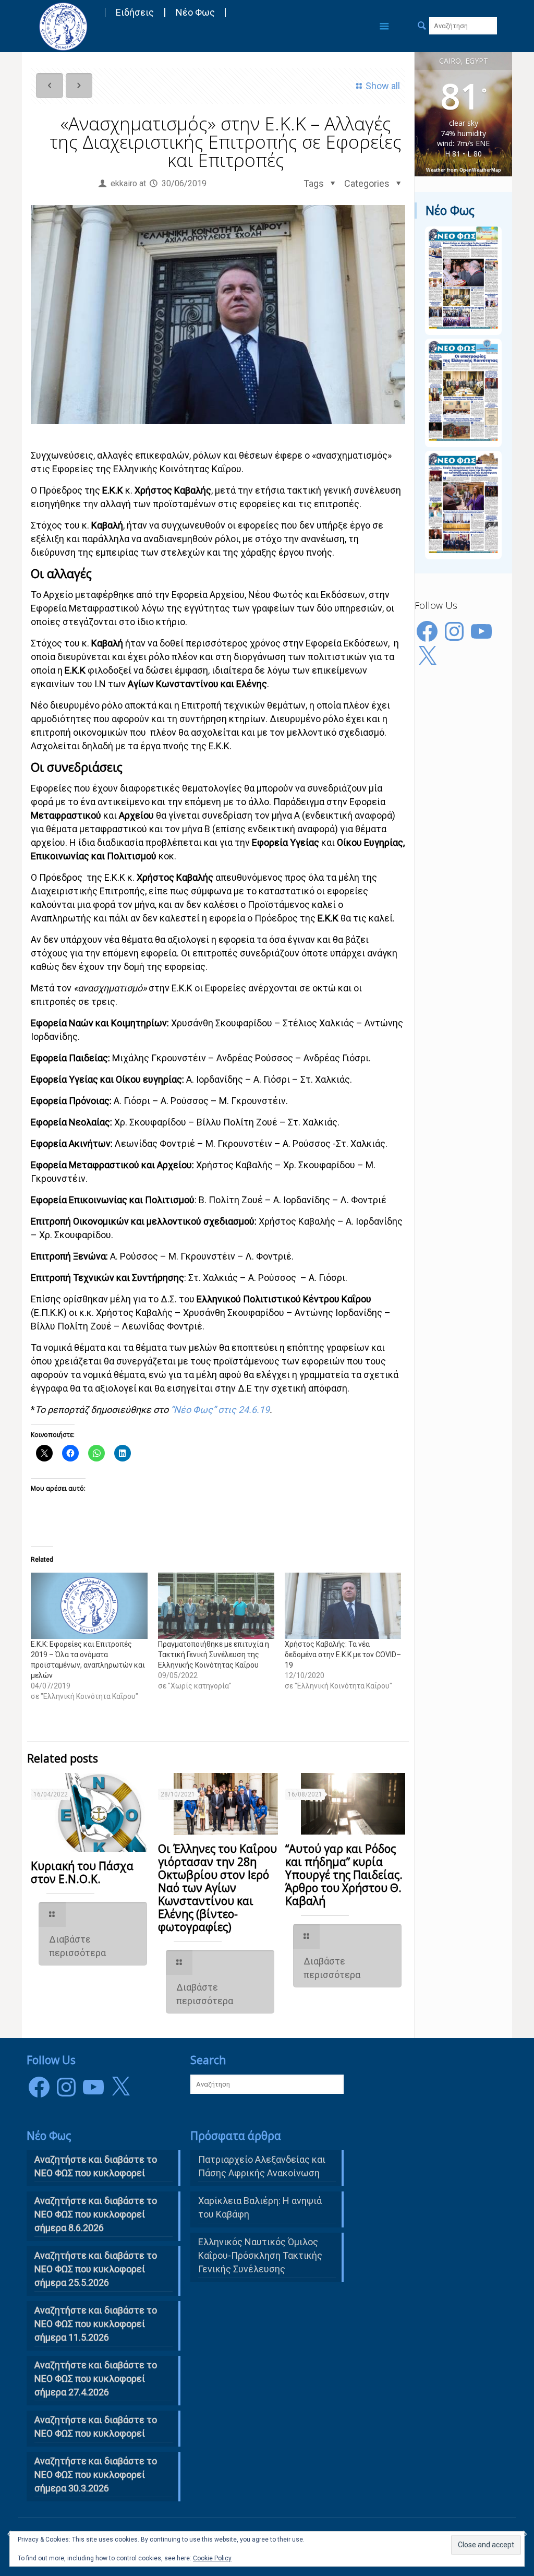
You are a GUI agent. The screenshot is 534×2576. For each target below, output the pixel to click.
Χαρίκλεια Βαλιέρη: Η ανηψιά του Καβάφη (260, 2207)
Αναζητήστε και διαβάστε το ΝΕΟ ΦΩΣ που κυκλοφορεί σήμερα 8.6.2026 (96, 2214)
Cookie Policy (212, 2558)
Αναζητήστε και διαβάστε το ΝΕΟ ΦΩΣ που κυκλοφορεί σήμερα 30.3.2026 (96, 2475)
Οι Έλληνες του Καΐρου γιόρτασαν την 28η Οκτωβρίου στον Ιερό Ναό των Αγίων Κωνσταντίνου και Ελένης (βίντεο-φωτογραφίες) (217, 1888)
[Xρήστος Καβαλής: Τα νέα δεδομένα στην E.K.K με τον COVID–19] (343, 1606)
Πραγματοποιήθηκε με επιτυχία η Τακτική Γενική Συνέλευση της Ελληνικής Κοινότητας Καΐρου (214, 1655)
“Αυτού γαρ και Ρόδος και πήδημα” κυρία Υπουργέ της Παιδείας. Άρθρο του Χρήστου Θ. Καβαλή (344, 1875)
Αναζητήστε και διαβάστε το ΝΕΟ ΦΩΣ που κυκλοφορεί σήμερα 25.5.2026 (96, 2269)
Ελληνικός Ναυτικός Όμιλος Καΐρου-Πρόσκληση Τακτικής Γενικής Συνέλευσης (260, 2255)
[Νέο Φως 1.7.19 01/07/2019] (525, 2534)
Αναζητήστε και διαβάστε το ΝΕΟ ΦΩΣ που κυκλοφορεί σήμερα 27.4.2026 (96, 2379)
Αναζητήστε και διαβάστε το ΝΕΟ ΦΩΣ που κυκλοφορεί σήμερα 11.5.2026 (96, 2324)
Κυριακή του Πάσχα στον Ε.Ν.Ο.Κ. (82, 1872)
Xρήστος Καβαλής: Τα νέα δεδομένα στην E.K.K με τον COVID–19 (343, 1655)
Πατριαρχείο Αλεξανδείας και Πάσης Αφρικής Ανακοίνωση (262, 2166)
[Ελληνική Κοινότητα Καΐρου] (63, 26)
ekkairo (124, 183)
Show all (383, 86)
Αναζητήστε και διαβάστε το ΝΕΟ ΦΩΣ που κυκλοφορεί (96, 2427)
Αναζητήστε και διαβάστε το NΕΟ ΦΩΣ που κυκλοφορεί (96, 2166)
